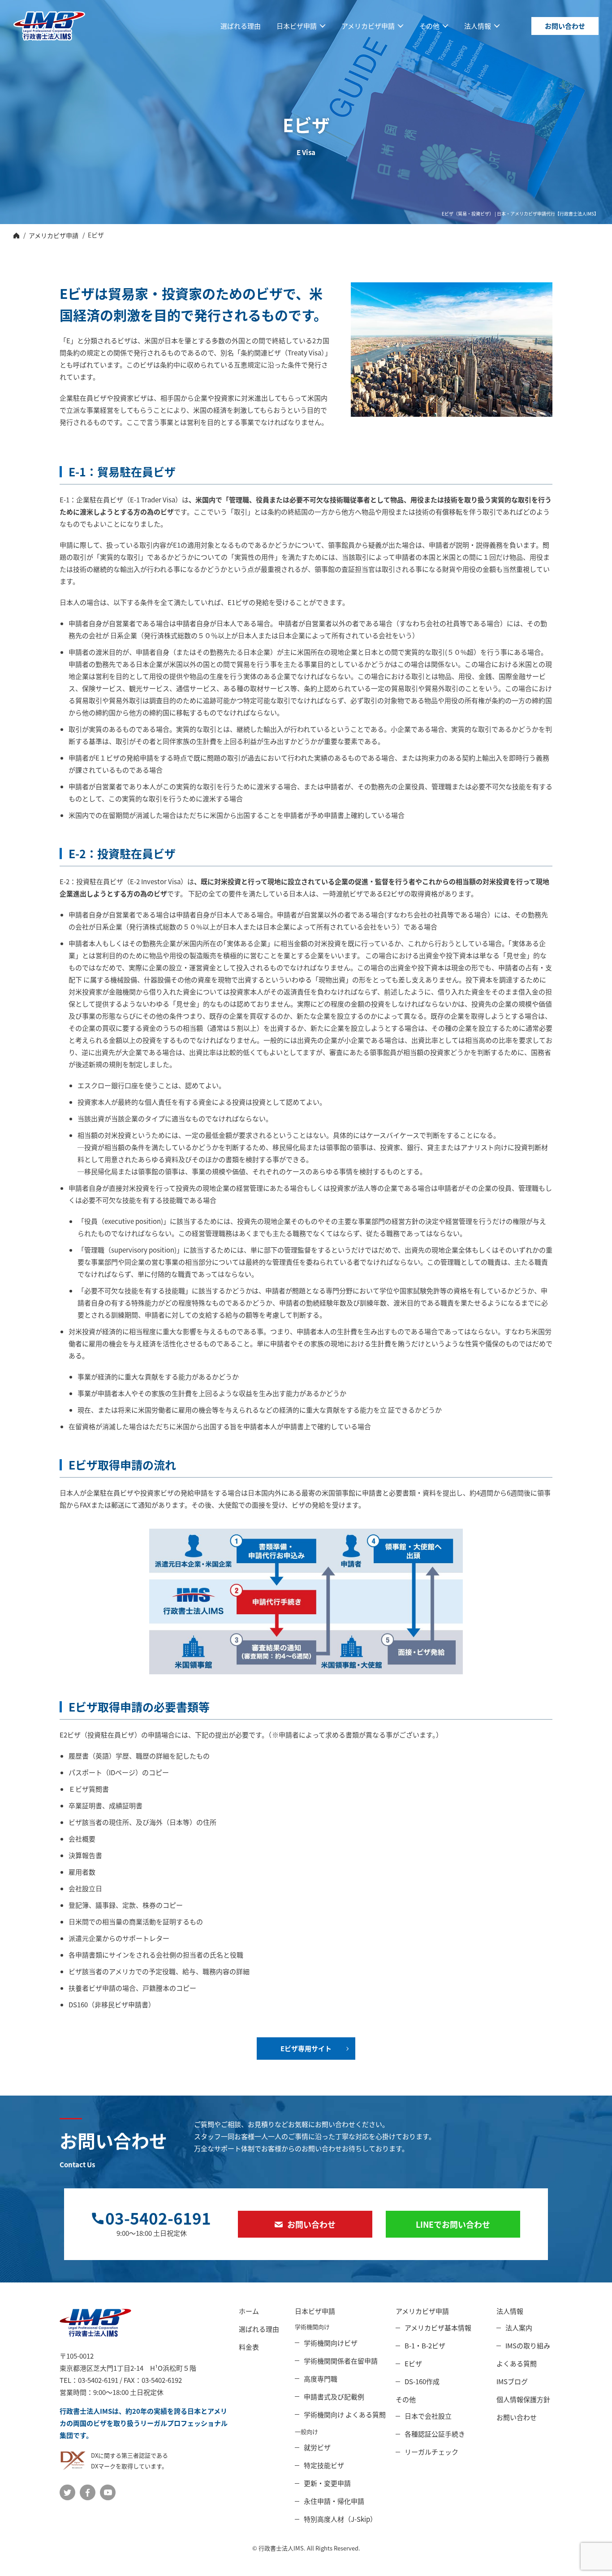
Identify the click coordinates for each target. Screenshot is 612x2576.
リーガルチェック (431, 2452)
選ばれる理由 (241, 26)
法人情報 (478, 26)
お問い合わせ (565, 26)
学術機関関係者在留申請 (341, 2361)
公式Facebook (88, 2492)
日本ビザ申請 (297, 26)
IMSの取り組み (528, 2345)
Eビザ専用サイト (306, 2048)
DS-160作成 (422, 2381)
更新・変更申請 (327, 2483)
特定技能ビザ (324, 2465)
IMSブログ (512, 2381)
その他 (429, 26)
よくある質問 (517, 2363)
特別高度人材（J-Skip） (340, 2519)
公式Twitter (67, 2492)
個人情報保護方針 (523, 2399)
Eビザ (413, 2363)
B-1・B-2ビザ (425, 2345)
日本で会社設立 (428, 2416)
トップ (16, 235)
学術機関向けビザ (331, 2343)
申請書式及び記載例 (334, 2397)
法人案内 (519, 2327)
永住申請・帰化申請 (334, 2501)
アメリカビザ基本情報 (438, 2327)
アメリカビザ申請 (368, 26)
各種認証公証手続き (435, 2434)
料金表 (249, 2347)
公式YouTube (108, 2492)
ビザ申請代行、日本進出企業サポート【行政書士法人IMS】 (49, 26)
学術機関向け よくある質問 (345, 2414)
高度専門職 (321, 2379)
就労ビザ (317, 2447)
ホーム (249, 2311)
